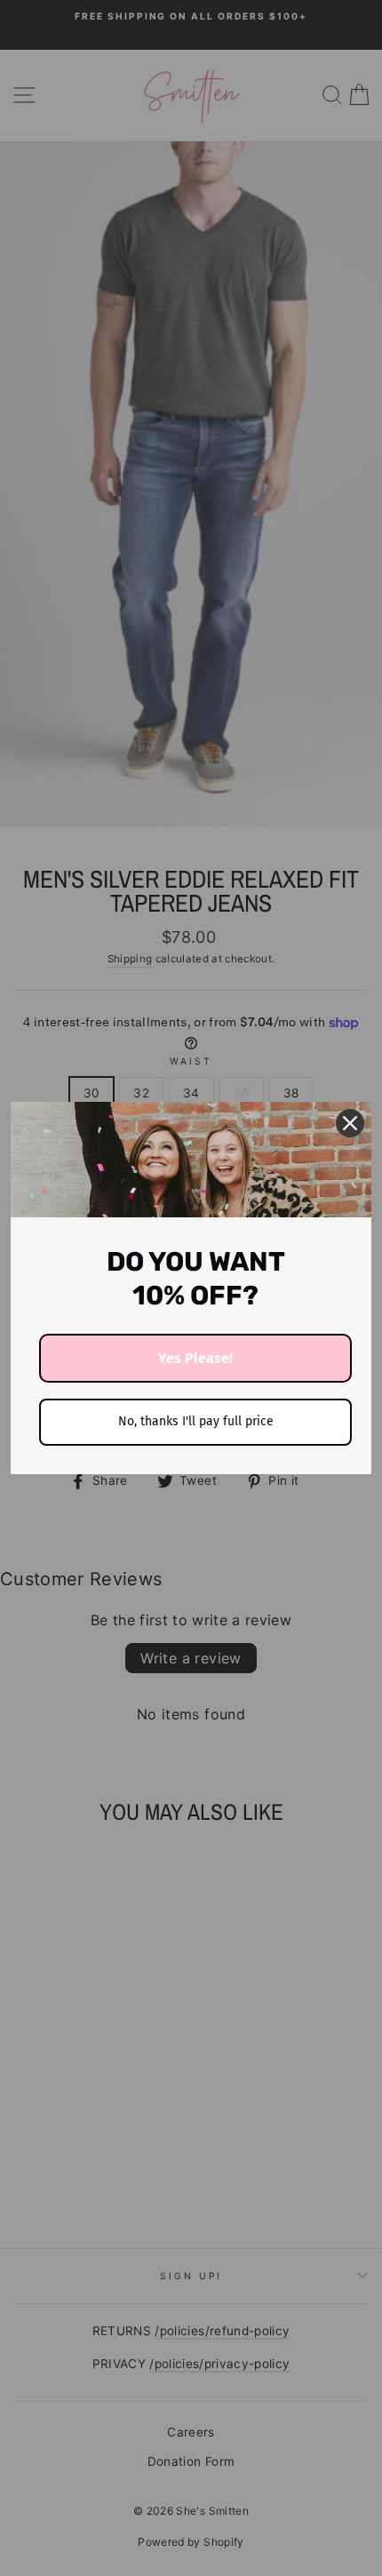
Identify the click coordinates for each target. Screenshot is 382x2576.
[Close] (350, 1123)
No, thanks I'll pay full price (196, 1421)
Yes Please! (195, 1358)
